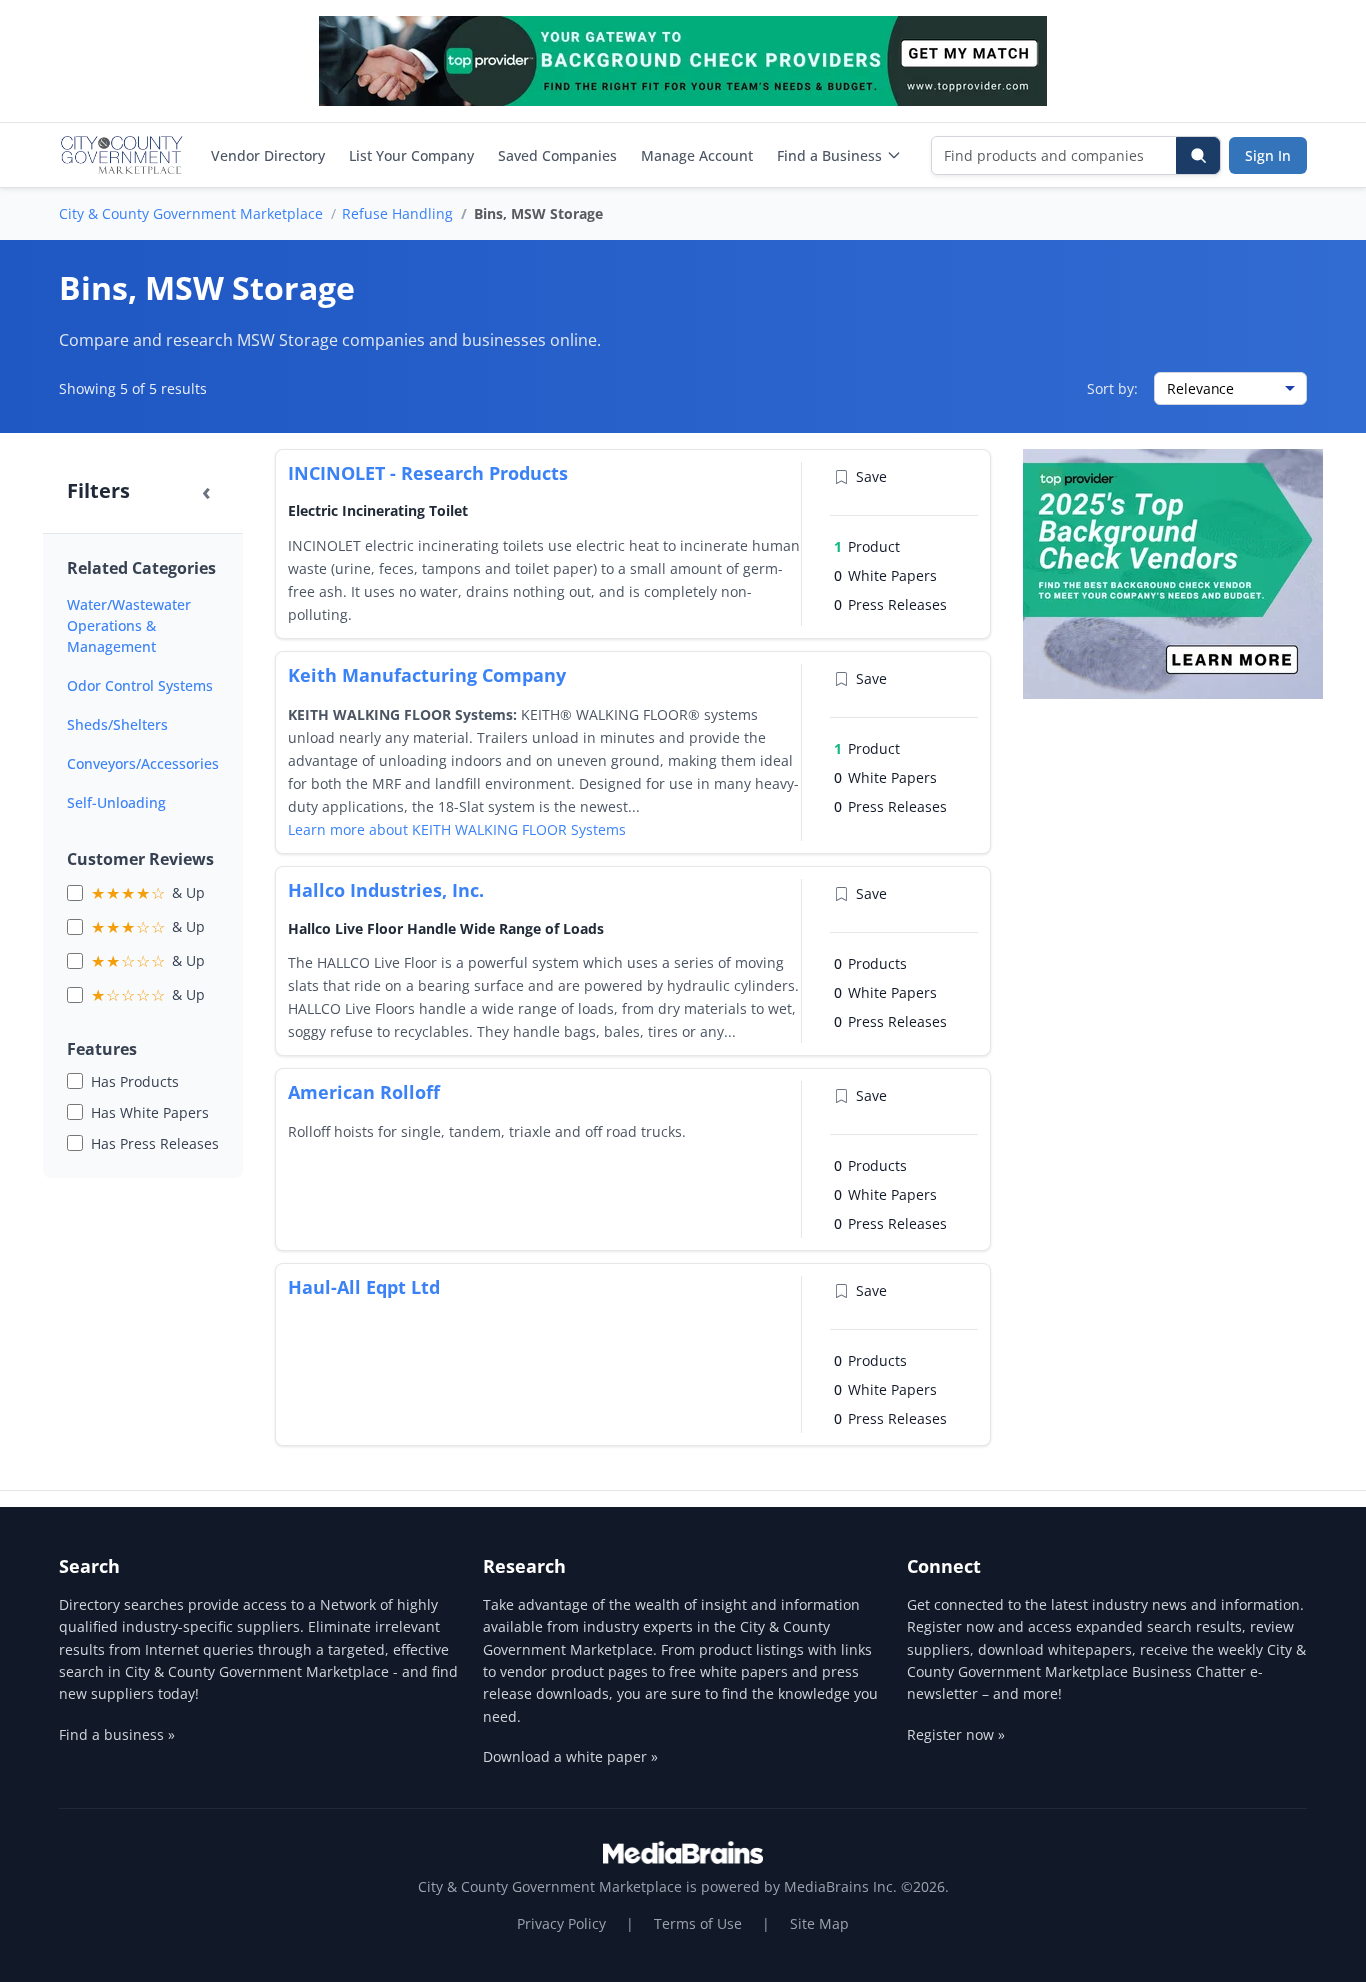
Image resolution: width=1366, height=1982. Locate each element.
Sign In (1268, 155)
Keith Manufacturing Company (427, 675)
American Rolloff (364, 1092)
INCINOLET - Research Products (428, 473)
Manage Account (697, 155)
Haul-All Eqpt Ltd (364, 1287)
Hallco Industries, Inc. (386, 890)
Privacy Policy (561, 1923)
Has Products (135, 1081)
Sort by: (1112, 388)
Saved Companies (557, 155)
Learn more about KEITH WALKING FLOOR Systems (457, 829)
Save (871, 476)
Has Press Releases (155, 1143)
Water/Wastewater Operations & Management (129, 625)
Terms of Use (698, 1923)
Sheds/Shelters (117, 724)
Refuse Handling (397, 213)
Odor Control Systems (140, 685)
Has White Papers (150, 1112)
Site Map (819, 1923)
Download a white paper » (570, 1756)
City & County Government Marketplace (191, 213)
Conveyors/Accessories (143, 763)
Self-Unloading (116, 802)
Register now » (956, 1734)
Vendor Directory (268, 155)
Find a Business (829, 155)
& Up (148, 893)
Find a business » (117, 1734)
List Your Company (411, 155)
